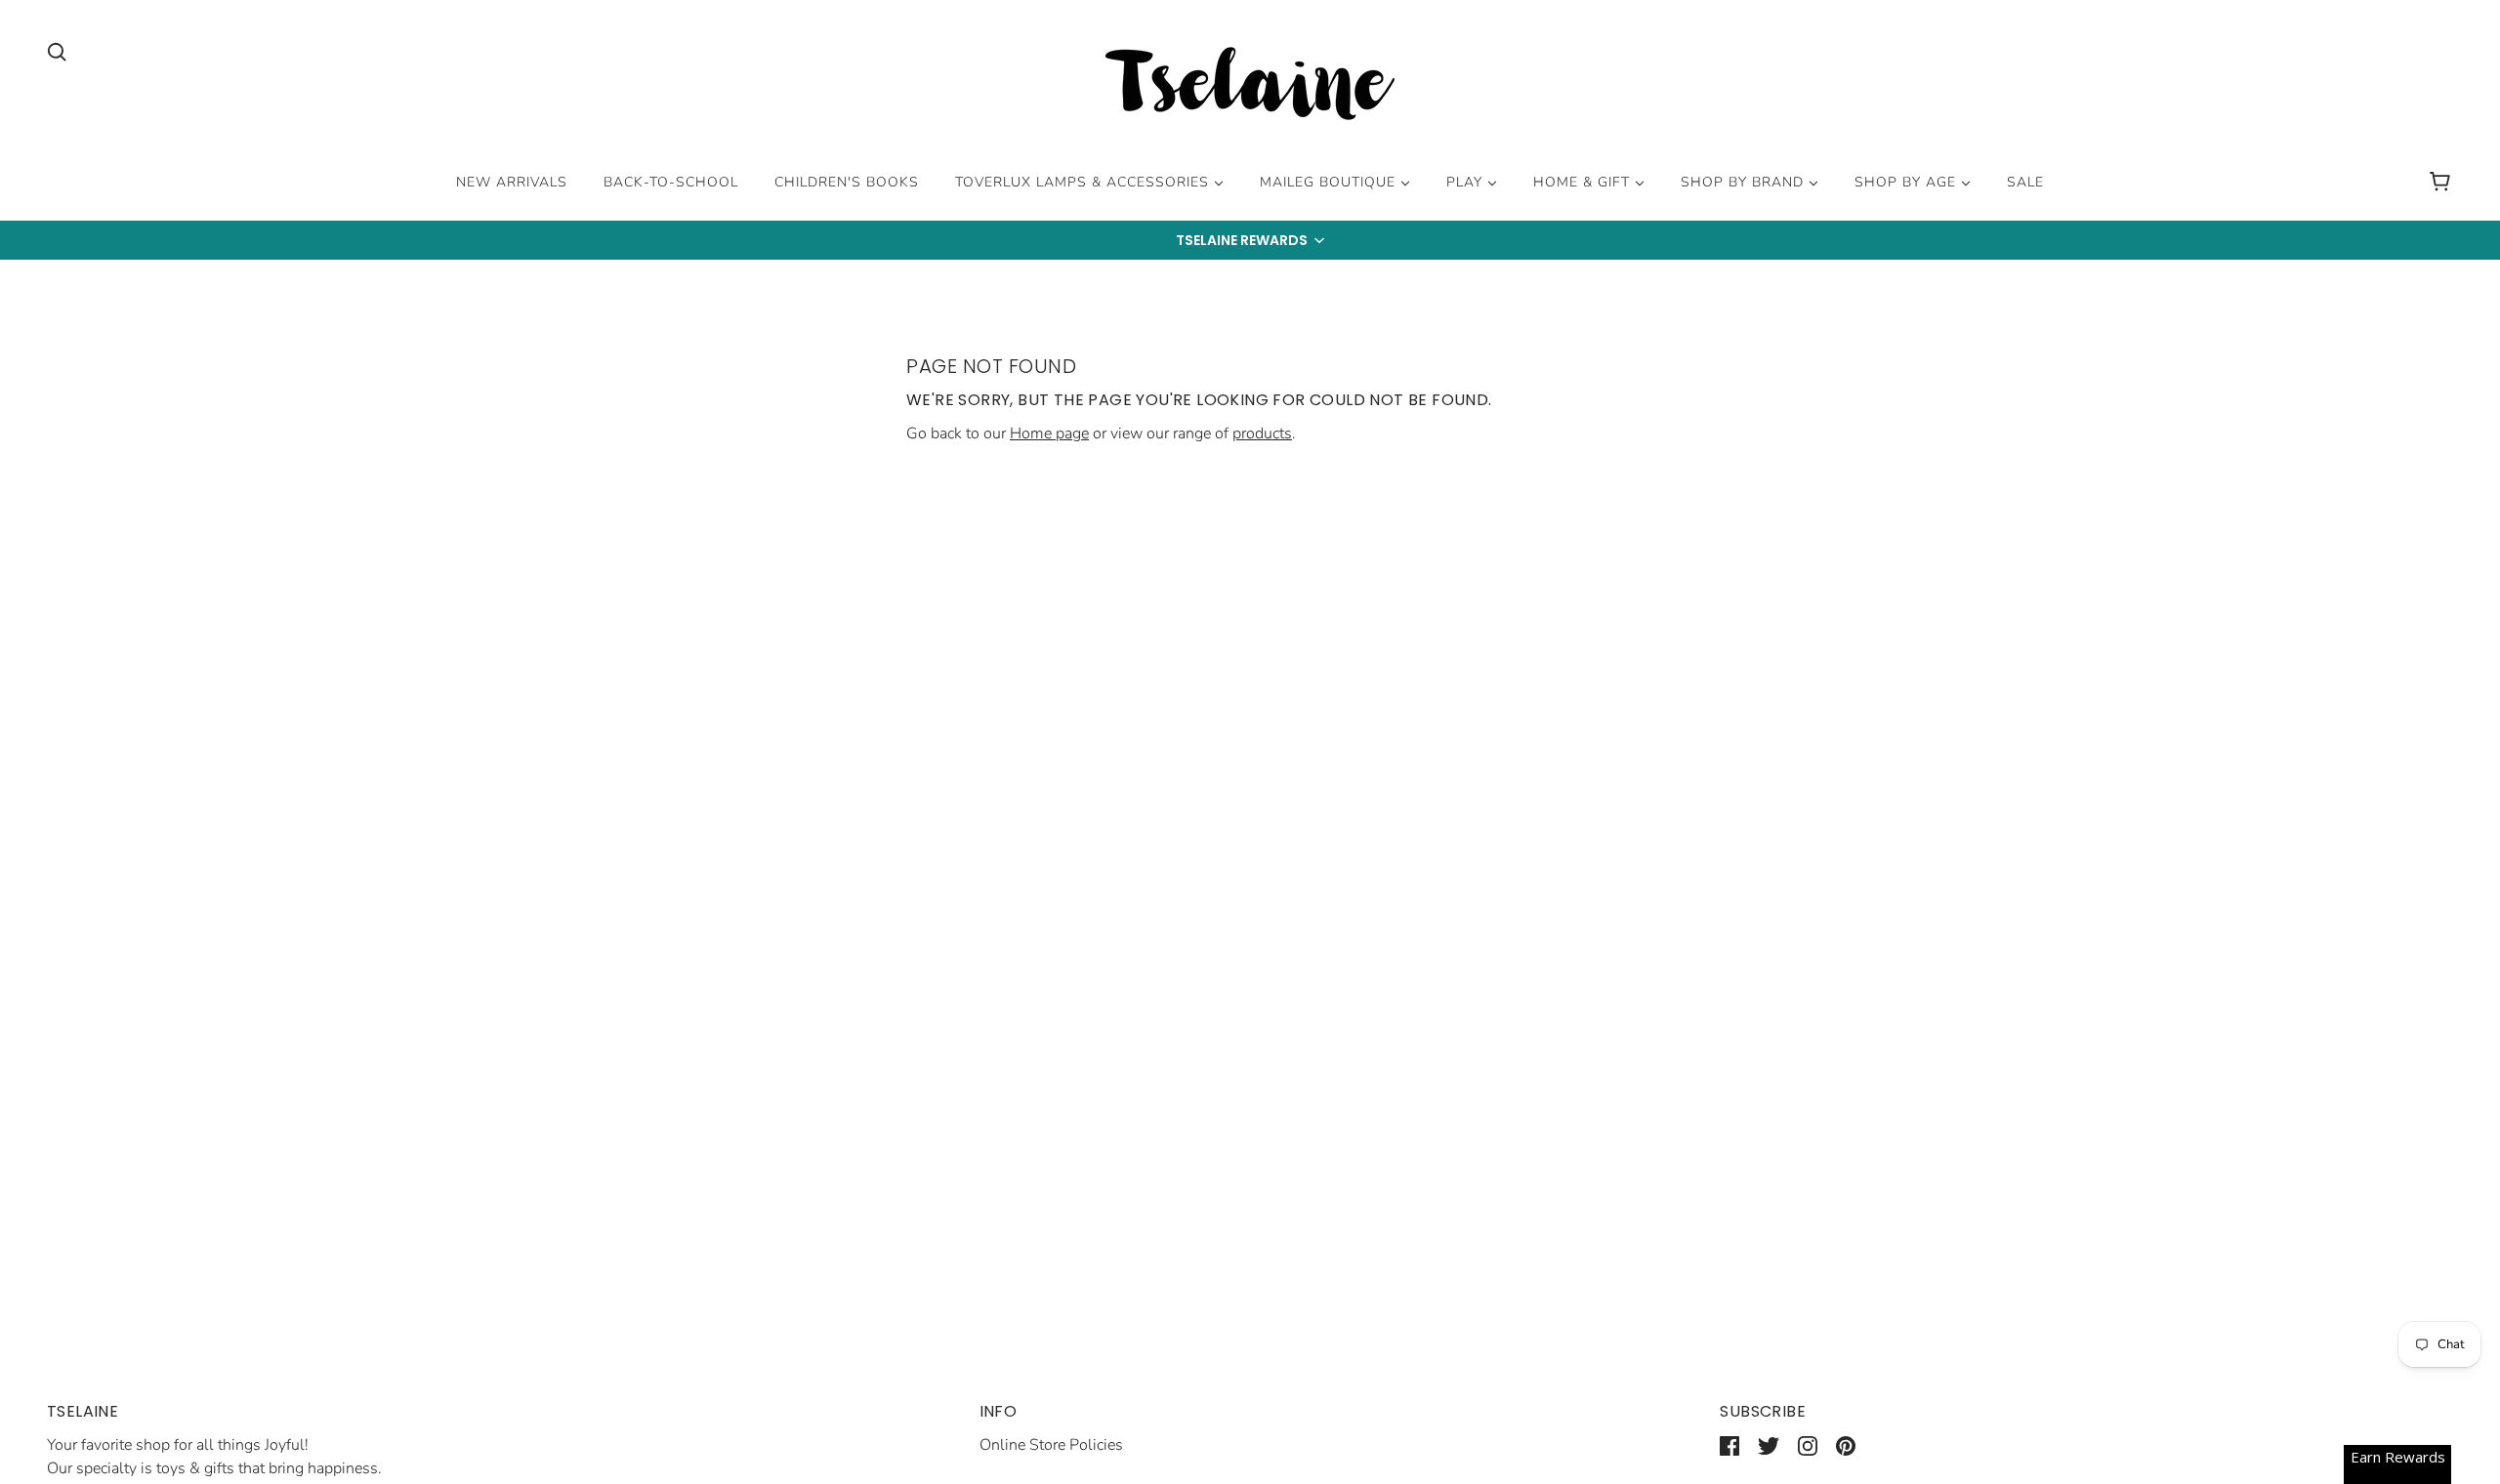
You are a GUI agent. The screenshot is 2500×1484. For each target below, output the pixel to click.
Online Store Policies (1051, 1445)
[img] (57, 51)
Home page (1049, 433)
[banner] (1250, 87)
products (1262, 433)
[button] (1250, 240)
